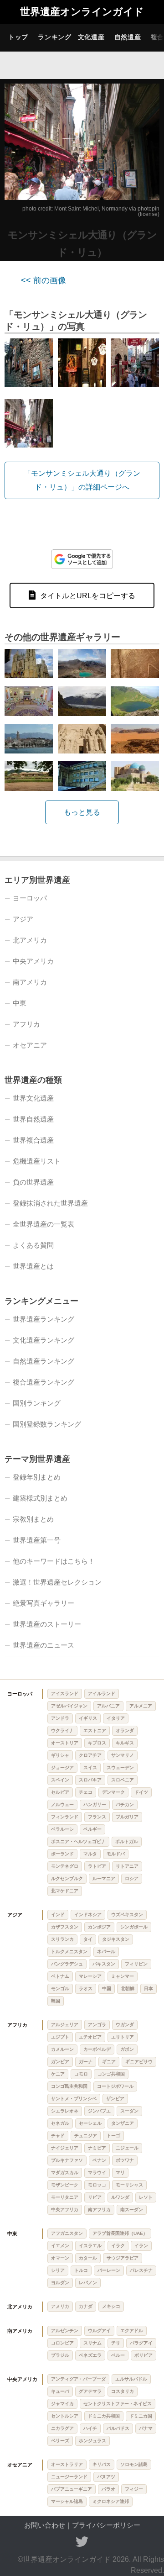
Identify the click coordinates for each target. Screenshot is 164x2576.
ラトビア (97, 1866)
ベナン (99, 2160)
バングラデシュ (67, 1964)
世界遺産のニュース (44, 1645)
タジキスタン (116, 1939)
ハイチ (90, 2428)
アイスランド (65, 1694)
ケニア (58, 2074)
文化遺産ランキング (44, 1340)
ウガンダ (125, 2025)
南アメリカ (30, 982)
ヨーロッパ (30, 898)
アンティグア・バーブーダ (78, 2379)
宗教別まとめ (33, 1519)
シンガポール (134, 1927)
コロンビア (62, 2343)
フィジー (134, 2489)
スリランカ (62, 1939)
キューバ (60, 2391)
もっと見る (82, 812)
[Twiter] (82, 2542)
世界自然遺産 (33, 1119)
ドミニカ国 (141, 2416)
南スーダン (132, 2210)
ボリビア (143, 2355)
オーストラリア (67, 2464)
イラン (141, 2246)
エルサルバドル (131, 2379)
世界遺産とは (33, 1266)
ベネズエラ (90, 2355)
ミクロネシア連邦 (111, 2501)
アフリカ (26, 1024)
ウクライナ (62, 1731)
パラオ (108, 2489)
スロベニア (123, 1780)
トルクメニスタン (69, 1952)
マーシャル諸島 (67, 2501)
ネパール (106, 1952)
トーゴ (113, 2136)
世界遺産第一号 (37, 1540)
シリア (58, 2270)
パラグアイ (141, 2343)
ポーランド (62, 1854)
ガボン (127, 2049)
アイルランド (102, 1694)
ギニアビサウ (139, 2062)
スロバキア (90, 1780)
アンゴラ (97, 2025)
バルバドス (118, 2428)
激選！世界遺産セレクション (57, 1582)
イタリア (116, 1718)
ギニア (109, 2062)
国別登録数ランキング (47, 1424)
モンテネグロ (65, 1866)
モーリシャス (129, 2185)
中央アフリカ (65, 2210)
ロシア (132, 1878)
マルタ (90, 1854)
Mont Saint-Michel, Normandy (91, 209)
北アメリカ (30, 940)
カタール (88, 2258)
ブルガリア (127, 1817)
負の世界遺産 (33, 1182)
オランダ (125, 1731)
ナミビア (97, 2148)
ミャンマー (123, 1976)
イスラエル (90, 2246)
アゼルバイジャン (69, 1706)
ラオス (86, 1989)
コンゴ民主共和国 (69, 2086)
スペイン (60, 1780)
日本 (149, 1989)
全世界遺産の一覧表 (44, 1224)
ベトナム (60, 1976)
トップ (18, 37)
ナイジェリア (65, 2148)
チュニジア (86, 2136)
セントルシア (65, 2416)
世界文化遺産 (33, 1098)
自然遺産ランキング (44, 1361)
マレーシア (90, 1976)
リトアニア (127, 1866)
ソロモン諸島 (134, 2464)
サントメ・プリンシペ (74, 2099)
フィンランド (65, 1817)
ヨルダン (60, 2283)
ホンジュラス (92, 2441)
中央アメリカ (33, 961)
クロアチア (90, 1755)
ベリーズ (60, 2441)
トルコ (81, 2270)
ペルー (118, 2355)
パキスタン (104, 1964)
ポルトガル (127, 1841)
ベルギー (92, 1829)
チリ (116, 2343)
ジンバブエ (99, 2111)
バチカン (125, 1804)
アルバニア (108, 1706)
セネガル (60, 2123)
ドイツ (141, 1792)
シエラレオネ (65, 2111)
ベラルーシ (62, 1829)
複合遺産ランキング (44, 1382)
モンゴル (60, 1989)
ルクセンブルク (67, 1878)
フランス (97, 1817)
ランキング (55, 37)
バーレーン (109, 2270)
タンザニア (123, 2123)
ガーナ (86, 2062)
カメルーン (62, 2049)
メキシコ (111, 2306)
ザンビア (115, 2099)
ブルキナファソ (67, 2160)
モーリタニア (65, 2197)
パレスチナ (141, 2270)
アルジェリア (65, 2025)
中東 (20, 1003)
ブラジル (60, 2355)
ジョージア (62, 1767)
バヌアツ (106, 2477)
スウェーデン (120, 1767)
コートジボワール (115, 2086)
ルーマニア (104, 1878)
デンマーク (113, 1792)
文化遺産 (91, 37)
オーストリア (65, 1743)
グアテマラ (90, 2391)
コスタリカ (123, 2391)
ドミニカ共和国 (104, 2416)
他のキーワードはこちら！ (54, 1561)
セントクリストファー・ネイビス (118, 2404)
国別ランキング (37, 1403)
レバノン (88, 2283)
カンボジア (99, 1927)
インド (58, 1915)
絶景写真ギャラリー (44, 1603)
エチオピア (90, 2037)
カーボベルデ (97, 2049)
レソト (146, 2197)
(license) (149, 214)
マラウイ (97, 2173)
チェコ (86, 1792)
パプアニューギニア (72, 2489)
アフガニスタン (67, 2233)
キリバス (102, 2464)
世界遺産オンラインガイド (82, 12)
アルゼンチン (65, 2331)
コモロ (81, 2074)
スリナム (92, 2343)
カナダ (86, 2306)
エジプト (60, 2037)
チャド (58, 2136)
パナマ (146, 2428)
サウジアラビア (123, 2258)
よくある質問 (33, 1245)
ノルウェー (62, 1804)
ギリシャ (60, 1755)
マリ (120, 2173)
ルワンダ (120, 2197)
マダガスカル (65, 2173)
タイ (88, 1939)
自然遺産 (128, 37)
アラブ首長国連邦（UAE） (120, 2233)
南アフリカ (99, 2210)
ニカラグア (62, 2428)
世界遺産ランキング (44, 1319)
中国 (107, 1989)
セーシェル (90, 2123)
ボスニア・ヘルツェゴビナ (78, 1841)
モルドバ (116, 1854)
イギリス (88, 1718)
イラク (118, 2246)
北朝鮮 (128, 1989)
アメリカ (60, 2306)
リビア (95, 2197)
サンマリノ (123, 1755)
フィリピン (136, 1964)
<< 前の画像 (44, 280)
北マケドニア (65, 1891)
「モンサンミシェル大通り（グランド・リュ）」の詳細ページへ (82, 480)
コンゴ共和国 (111, 2074)
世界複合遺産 (33, 1140)
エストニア (95, 1731)
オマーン (60, 2258)
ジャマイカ (62, 2404)
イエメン (60, 2246)
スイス (90, 1767)
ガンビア (60, 2062)
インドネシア (88, 1915)
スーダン (129, 2111)
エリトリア (123, 2037)
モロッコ (97, 2185)
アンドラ (60, 1718)
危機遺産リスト (37, 1161)
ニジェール (127, 2148)
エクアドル (132, 2331)
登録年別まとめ (37, 1477)
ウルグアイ (99, 2331)
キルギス (125, 1743)
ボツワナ (125, 2160)
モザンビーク (65, 2185)
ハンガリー (95, 1804)
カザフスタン (65, 1927)
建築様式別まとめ (40, 1498)
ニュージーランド (69, 2477)
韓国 (56, 2001)
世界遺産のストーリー (47, 1624)
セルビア (60, 1792)
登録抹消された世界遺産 (50, 1203)
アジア (23, 919)
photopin (149, 209)
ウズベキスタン (127, 1915)
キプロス (97, 1743)
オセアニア (30, 1045)
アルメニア (141, 1706)
